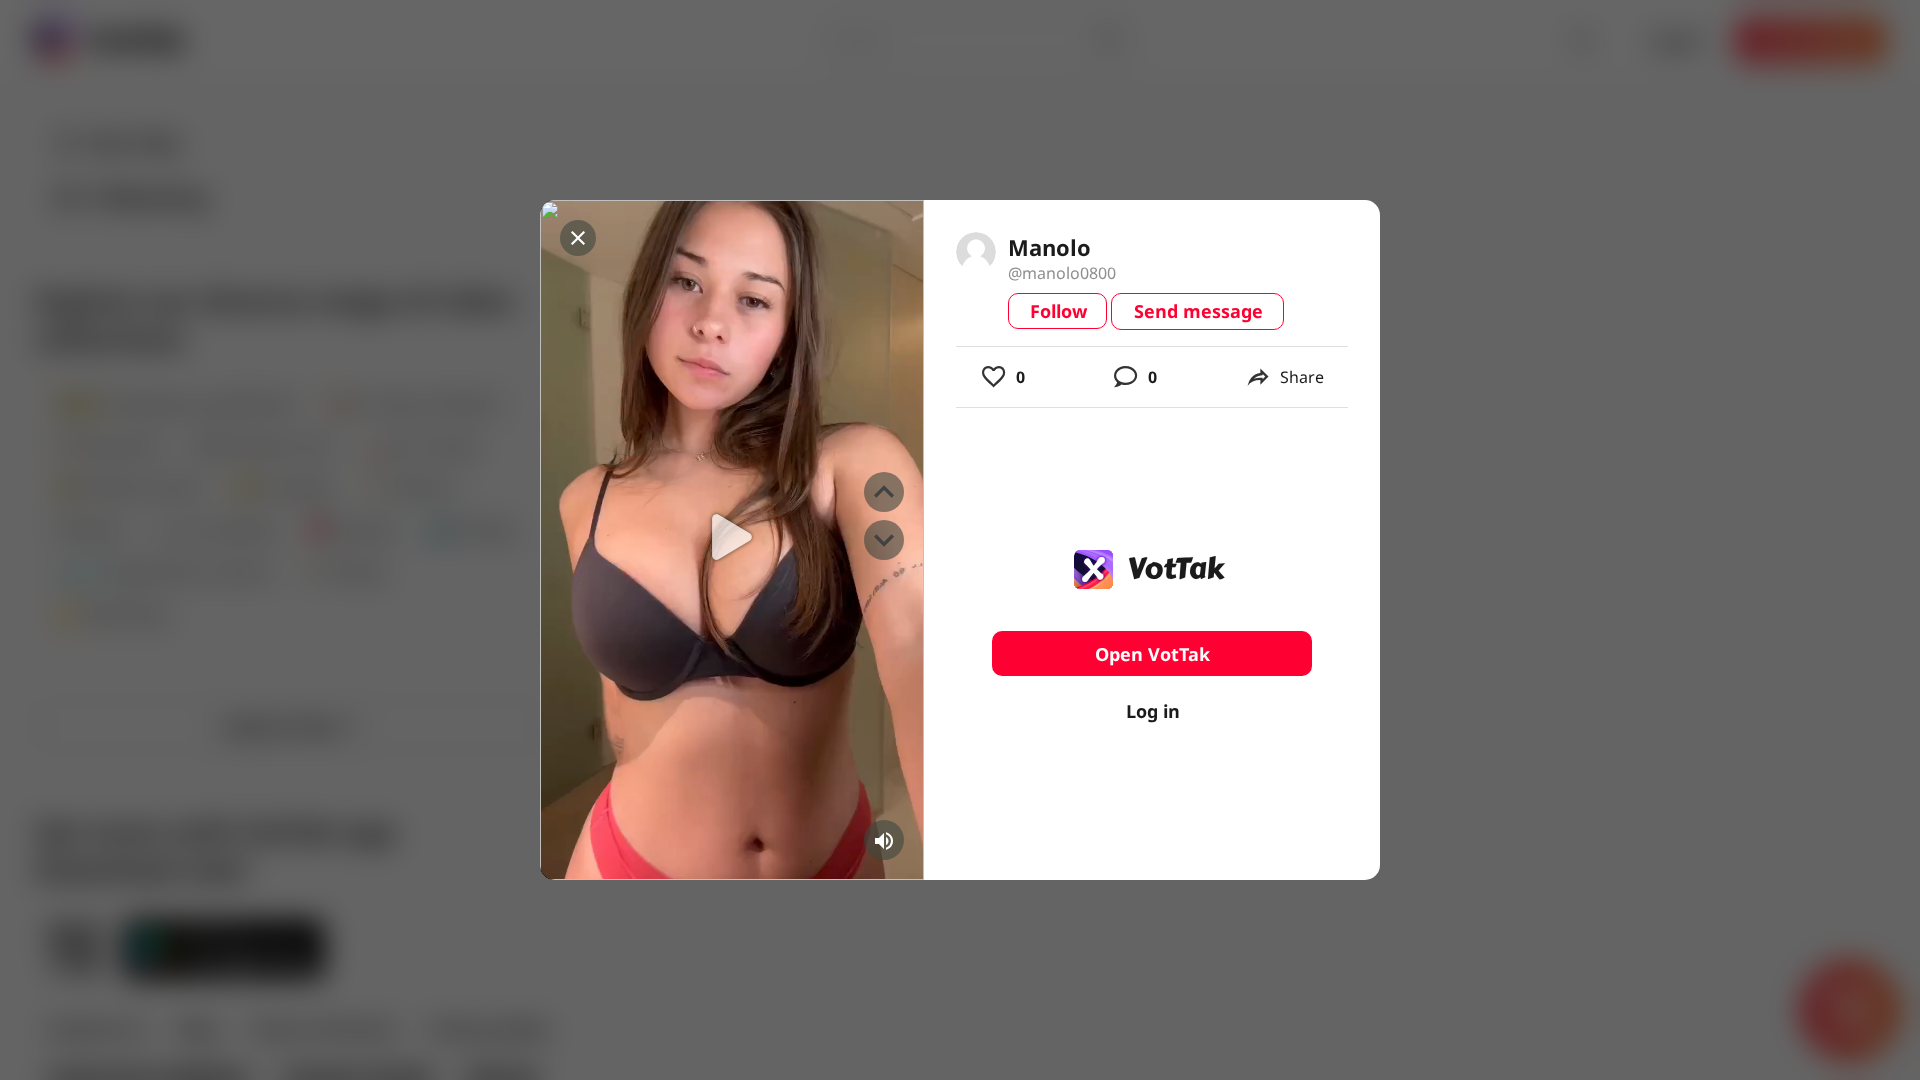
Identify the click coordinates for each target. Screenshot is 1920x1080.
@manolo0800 (1062, 273)
